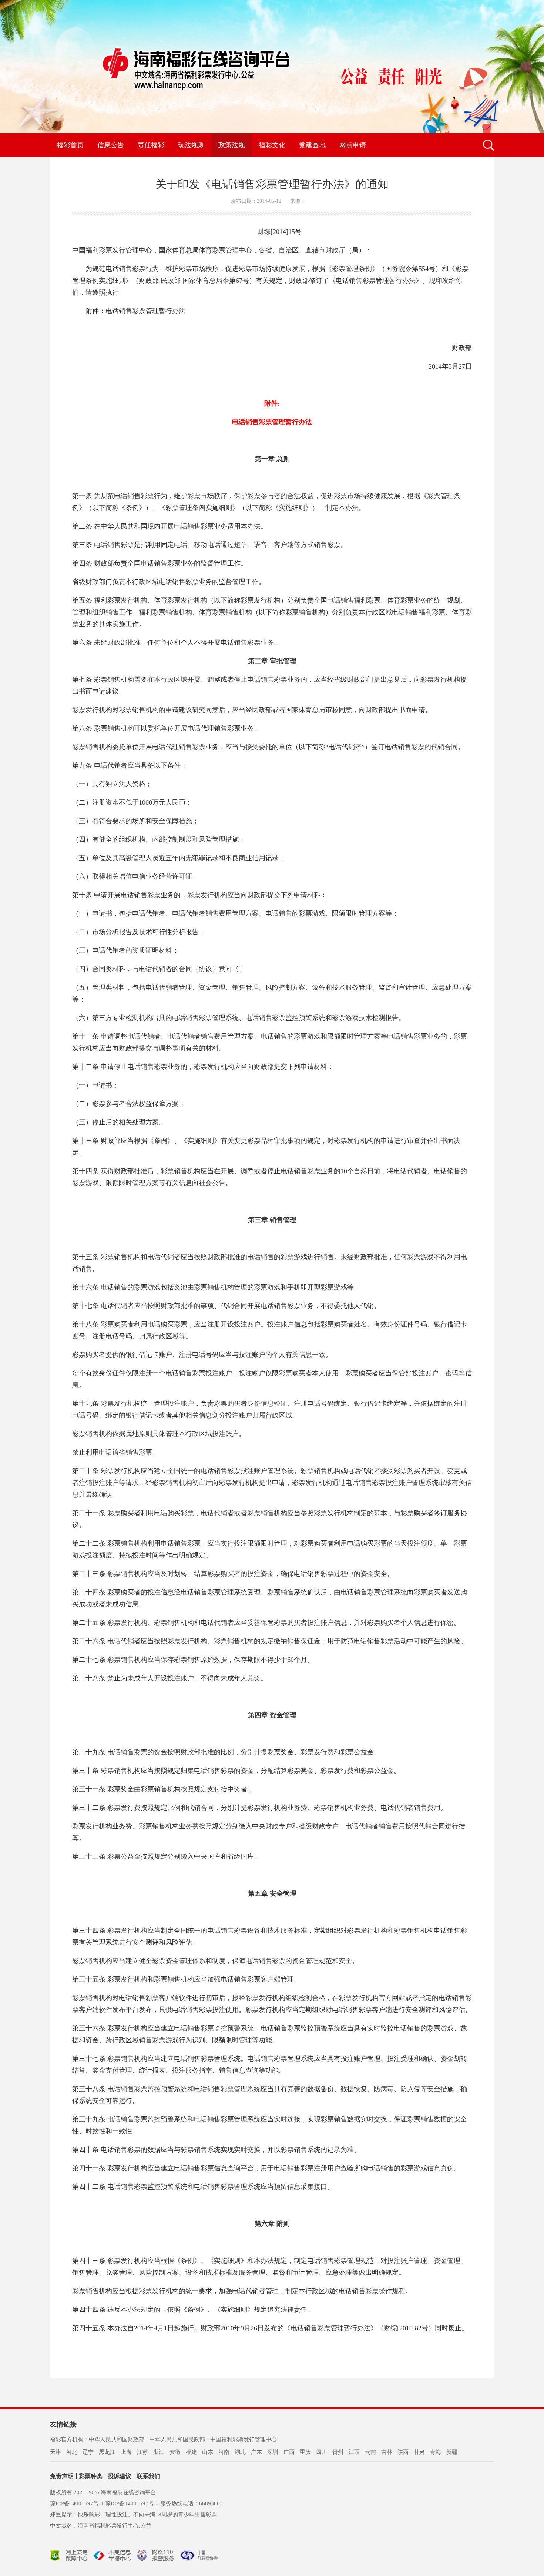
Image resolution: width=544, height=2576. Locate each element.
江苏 (142, 2452)
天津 (56, 2452)
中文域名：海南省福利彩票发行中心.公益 (101, 2526)
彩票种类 (91, 2476)
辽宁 (88, 2452)
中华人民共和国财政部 (117, 2439)
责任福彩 (151, 145)
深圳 (273, 2452)
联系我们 (148, 2476)
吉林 (387, 2452)
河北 (72, 2452)
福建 (191, 2452)
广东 (256, 2452)
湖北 (240, 2452)
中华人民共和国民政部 (177, 2439)
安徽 (175, 2452)
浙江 (159, 2452)
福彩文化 (272, 145)
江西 (354, 2452)
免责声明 (62, 2476)
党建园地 (312, 145)
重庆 (305, 2452)
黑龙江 (107, 2452)
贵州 (338, 2452)
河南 (224, 2452)
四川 (322, 2452)
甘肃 (419, 2452)
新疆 (452, 2452)
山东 (208, 2452)
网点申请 (353, 145)
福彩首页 (70, 145)
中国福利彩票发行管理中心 (244, 2439)
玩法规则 (191, 145)
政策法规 (232, 145)
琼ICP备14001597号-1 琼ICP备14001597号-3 (104, 2503)
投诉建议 (120, 2476)
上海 (126, 2452)
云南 (370, 2452)
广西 (289, 2452)
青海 (436, 2452)
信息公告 (111, 145)
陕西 (403, 2452)
